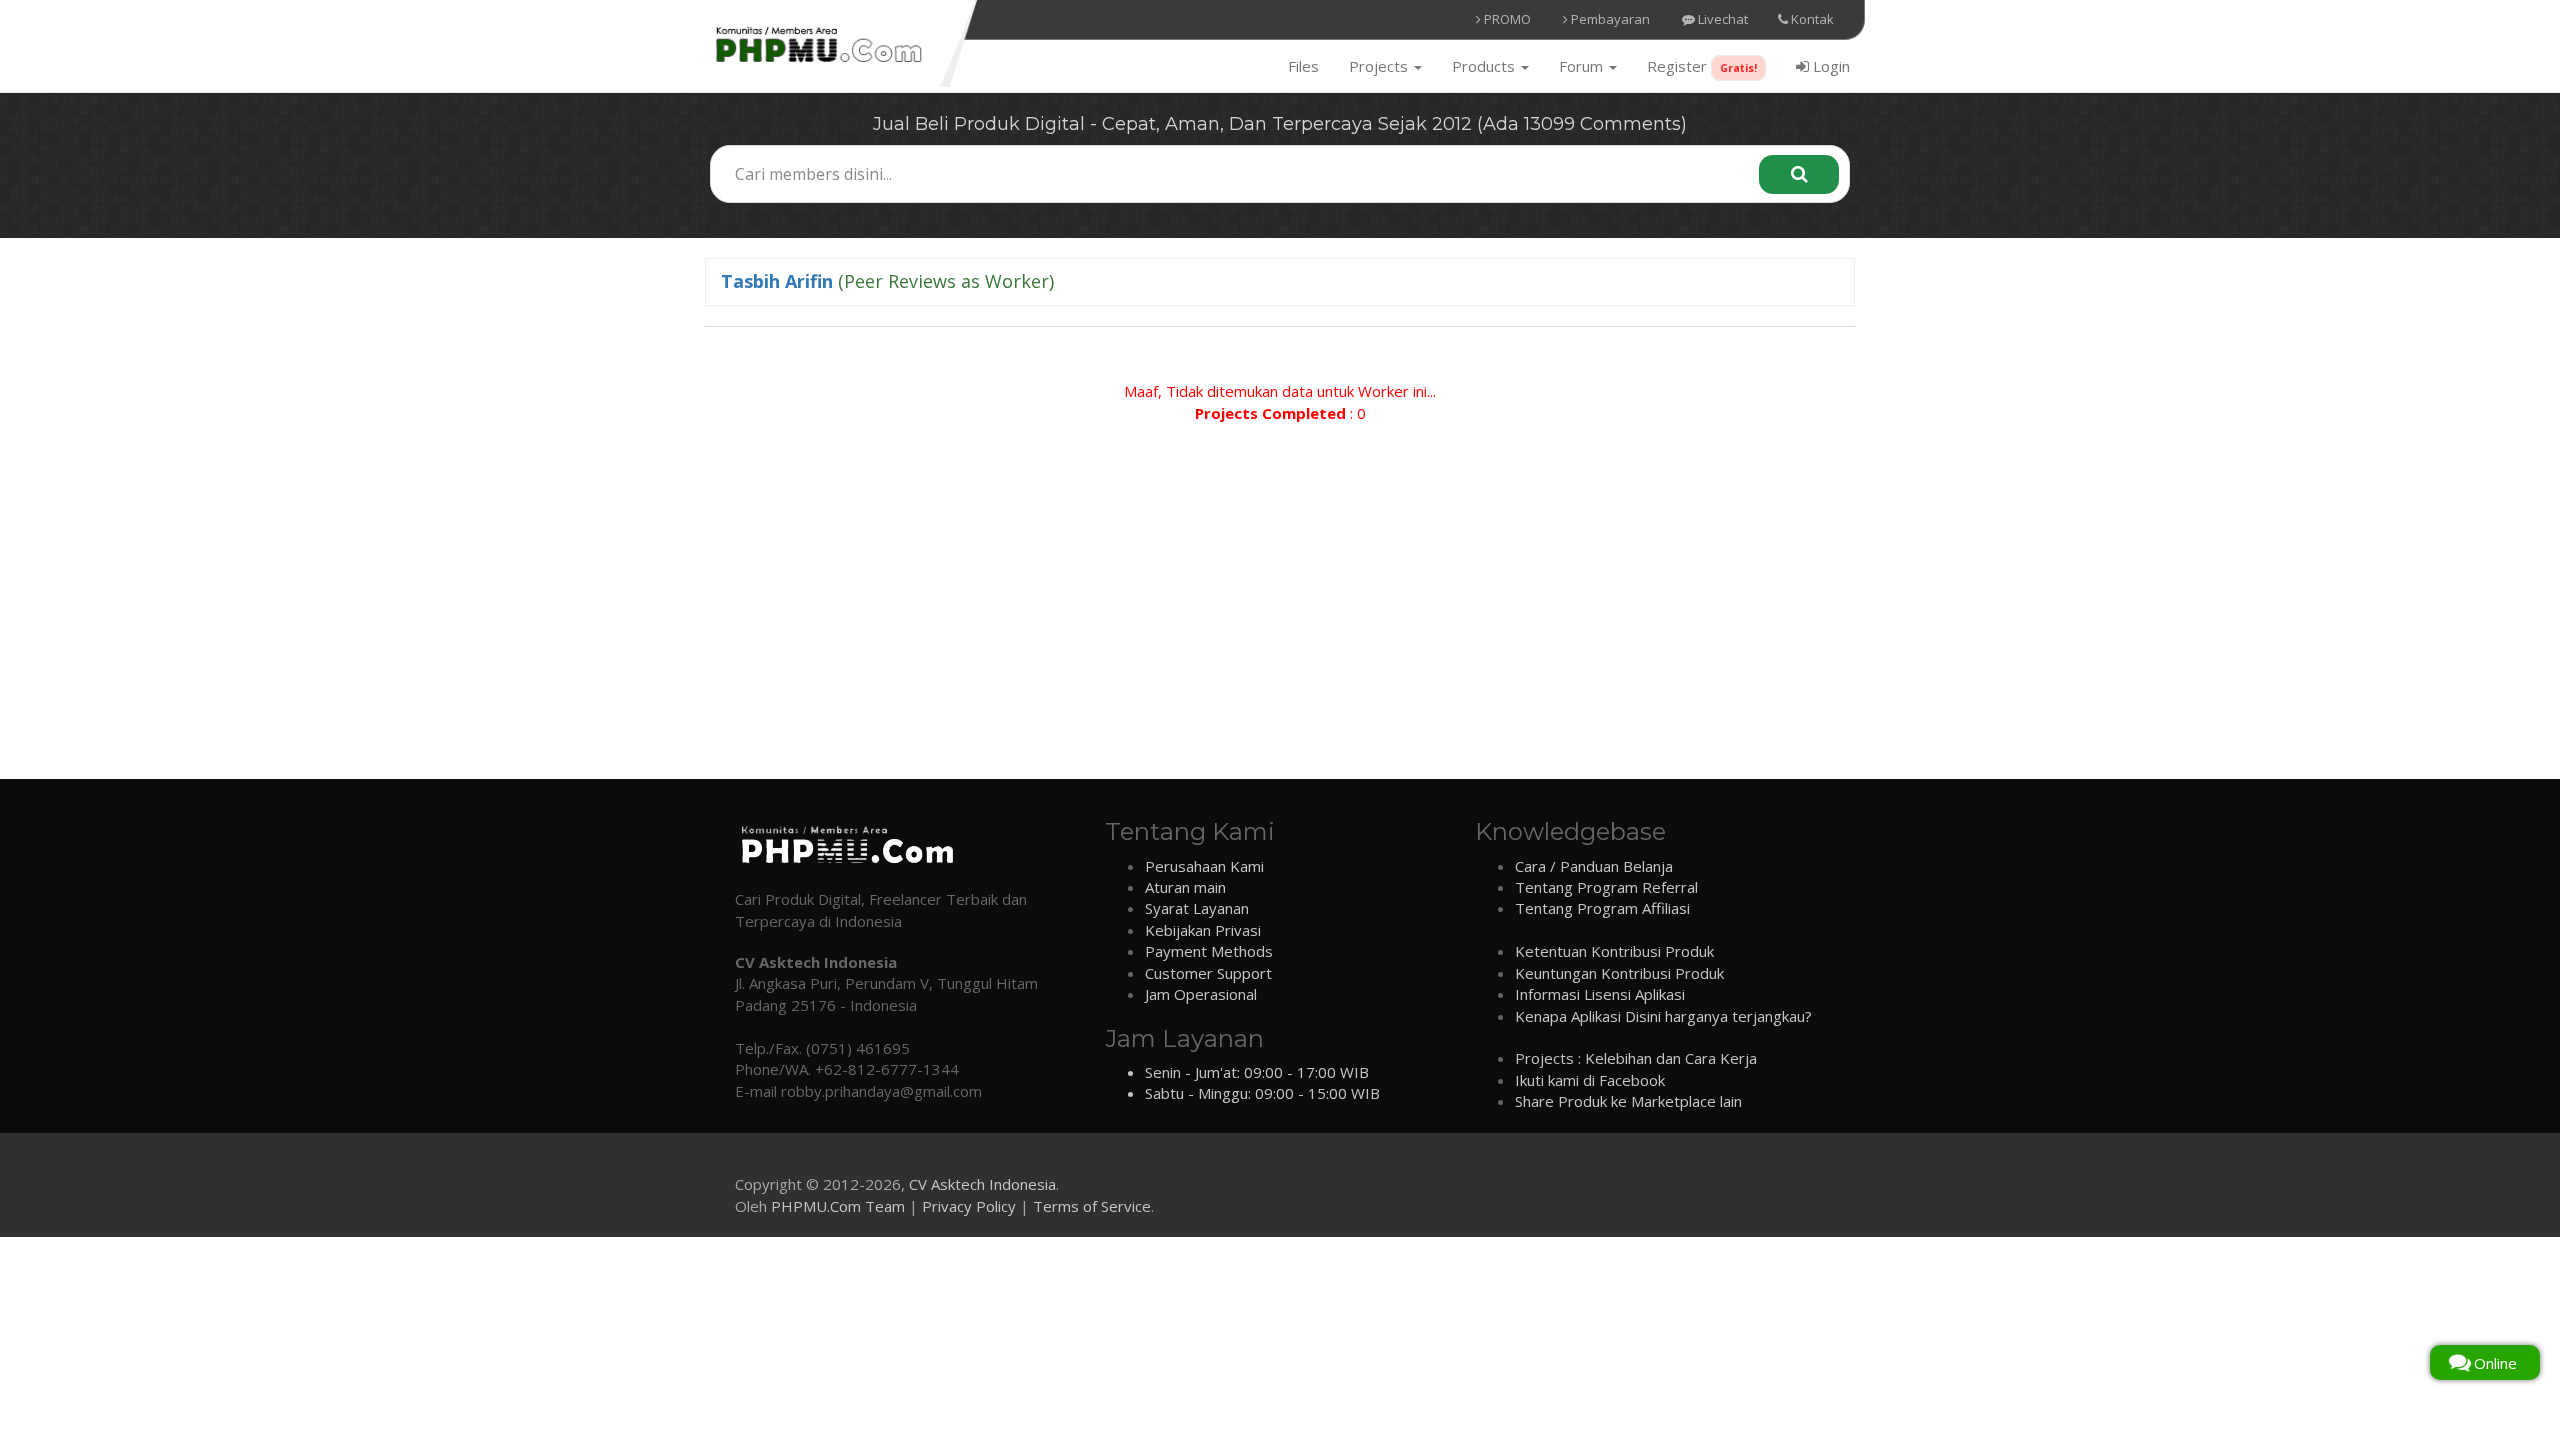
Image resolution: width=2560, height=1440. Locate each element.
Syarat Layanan (1197, 908)
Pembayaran (1609, 19)
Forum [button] (1583, 66)
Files (1303, 66)
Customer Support (1208, 973)
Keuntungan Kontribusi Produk (1619, 973)
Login (1829, 66)
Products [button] (1485, 66)
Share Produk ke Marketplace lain (1628, 1101)
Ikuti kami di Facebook (1590, 1080)
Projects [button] (1380, 66)
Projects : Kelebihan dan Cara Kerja (1636, 1058)
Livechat (1721, 19)
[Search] (1799, 174)
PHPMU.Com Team (838, 1206)
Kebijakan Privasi (1203, 930)
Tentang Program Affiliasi (1602, 908)
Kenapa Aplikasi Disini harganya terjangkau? (1663, 1016)
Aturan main (1185, 887)
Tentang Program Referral (1606, 887)
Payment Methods (1209, 951)
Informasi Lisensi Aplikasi (1600, 994)
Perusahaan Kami (1204, 866)
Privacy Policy (969, 1206)
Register (1702, 66)
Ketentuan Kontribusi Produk (1614, 951)
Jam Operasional (1201, 994)
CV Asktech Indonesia (982, 1184)
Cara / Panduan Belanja (1594, 866)
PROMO (1506, 19)
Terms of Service (1092, 1206)
